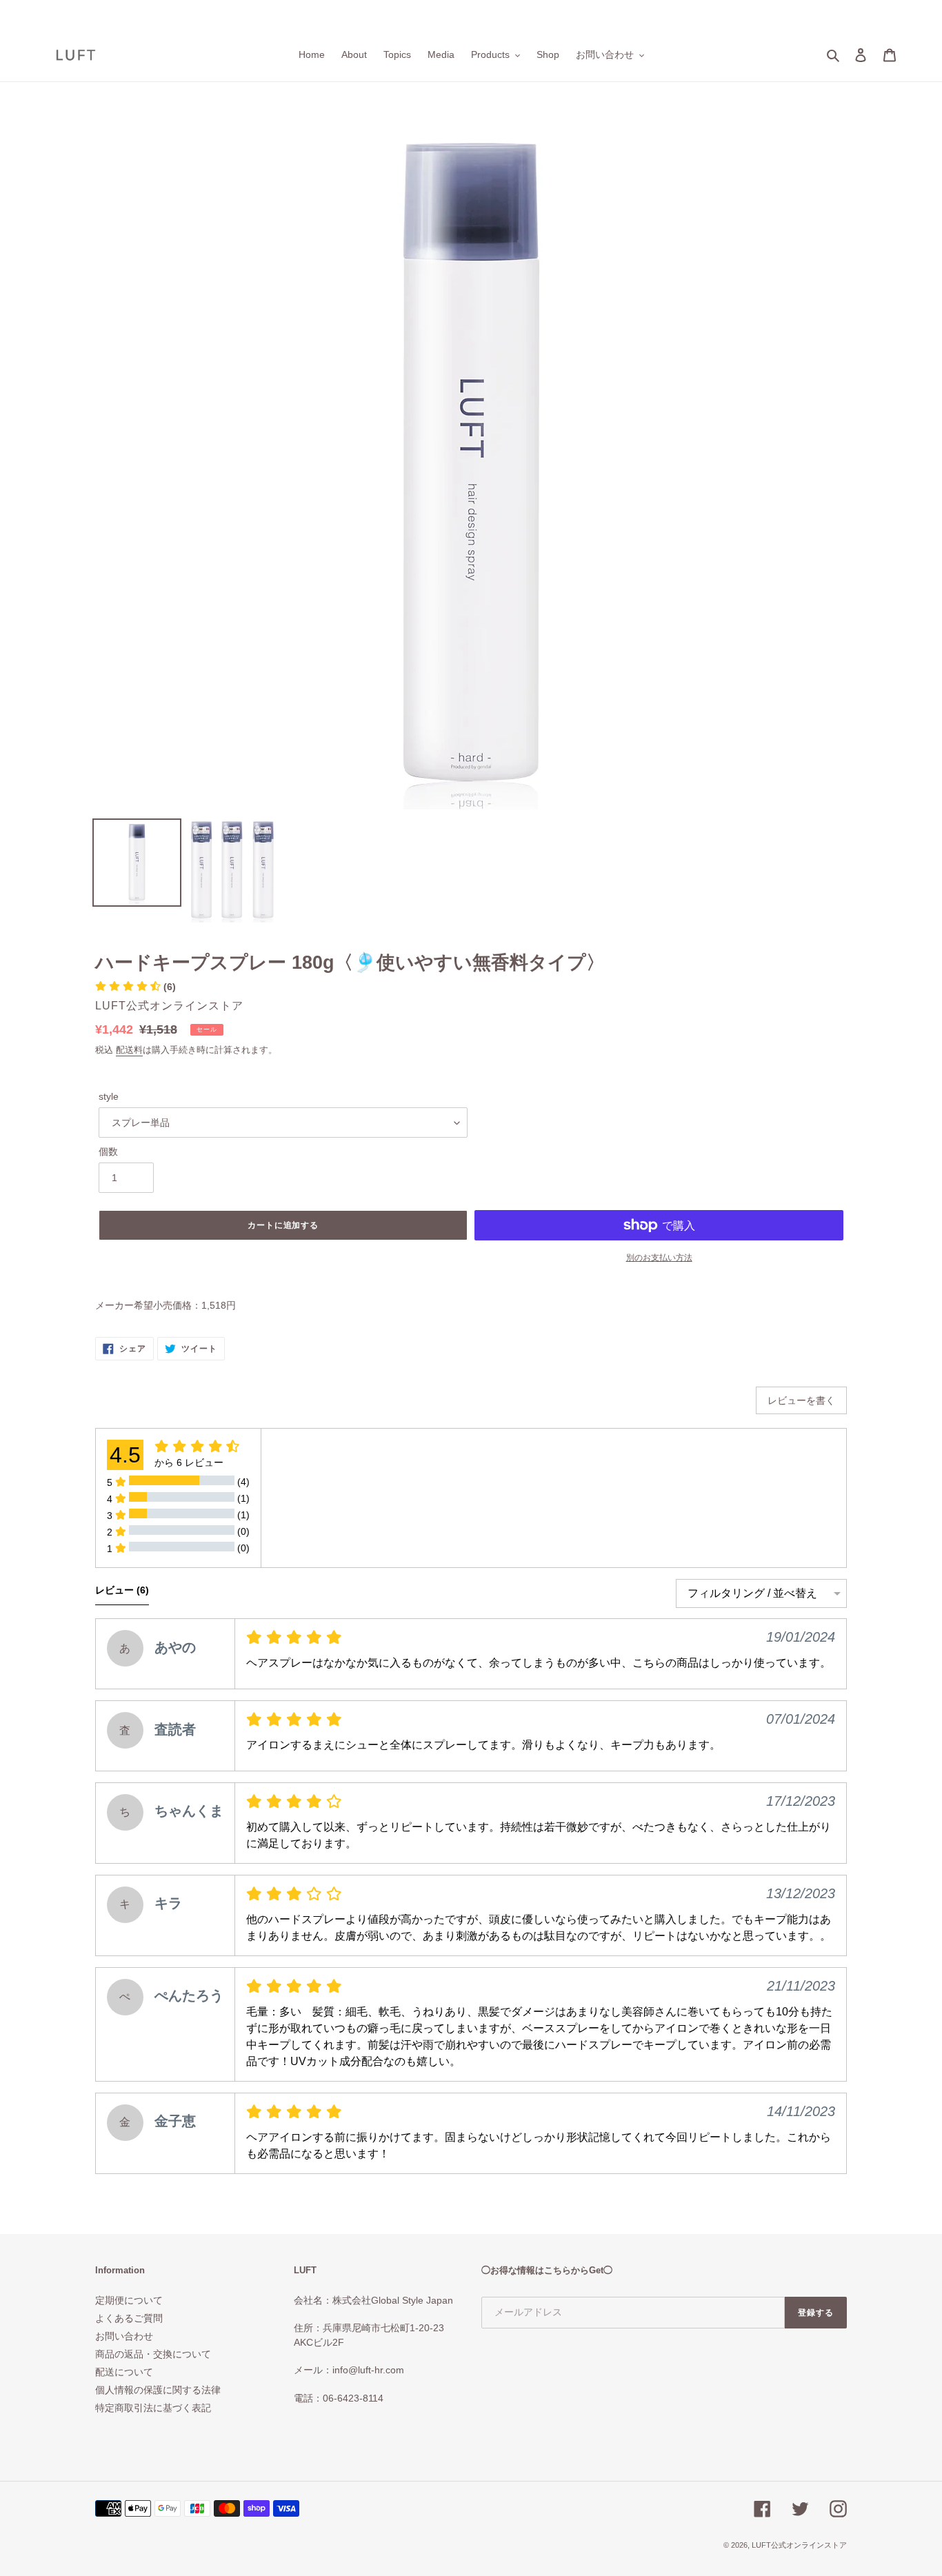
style (109, 1096)
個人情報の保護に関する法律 (158, 2390)
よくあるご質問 (129, 2318)
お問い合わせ (124, 2336)
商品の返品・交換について (153, 2354)
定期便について (129, 2300)
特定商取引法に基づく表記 (153, 2408)
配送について (124, 2372)
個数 (108, 1151)
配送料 (129, 1050)
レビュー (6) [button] (122, 1590)
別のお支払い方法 (659, 1258)
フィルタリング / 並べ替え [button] (752, 1593)
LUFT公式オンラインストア (799, 2545)
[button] (136, 987)
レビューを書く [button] (801, 1400)
